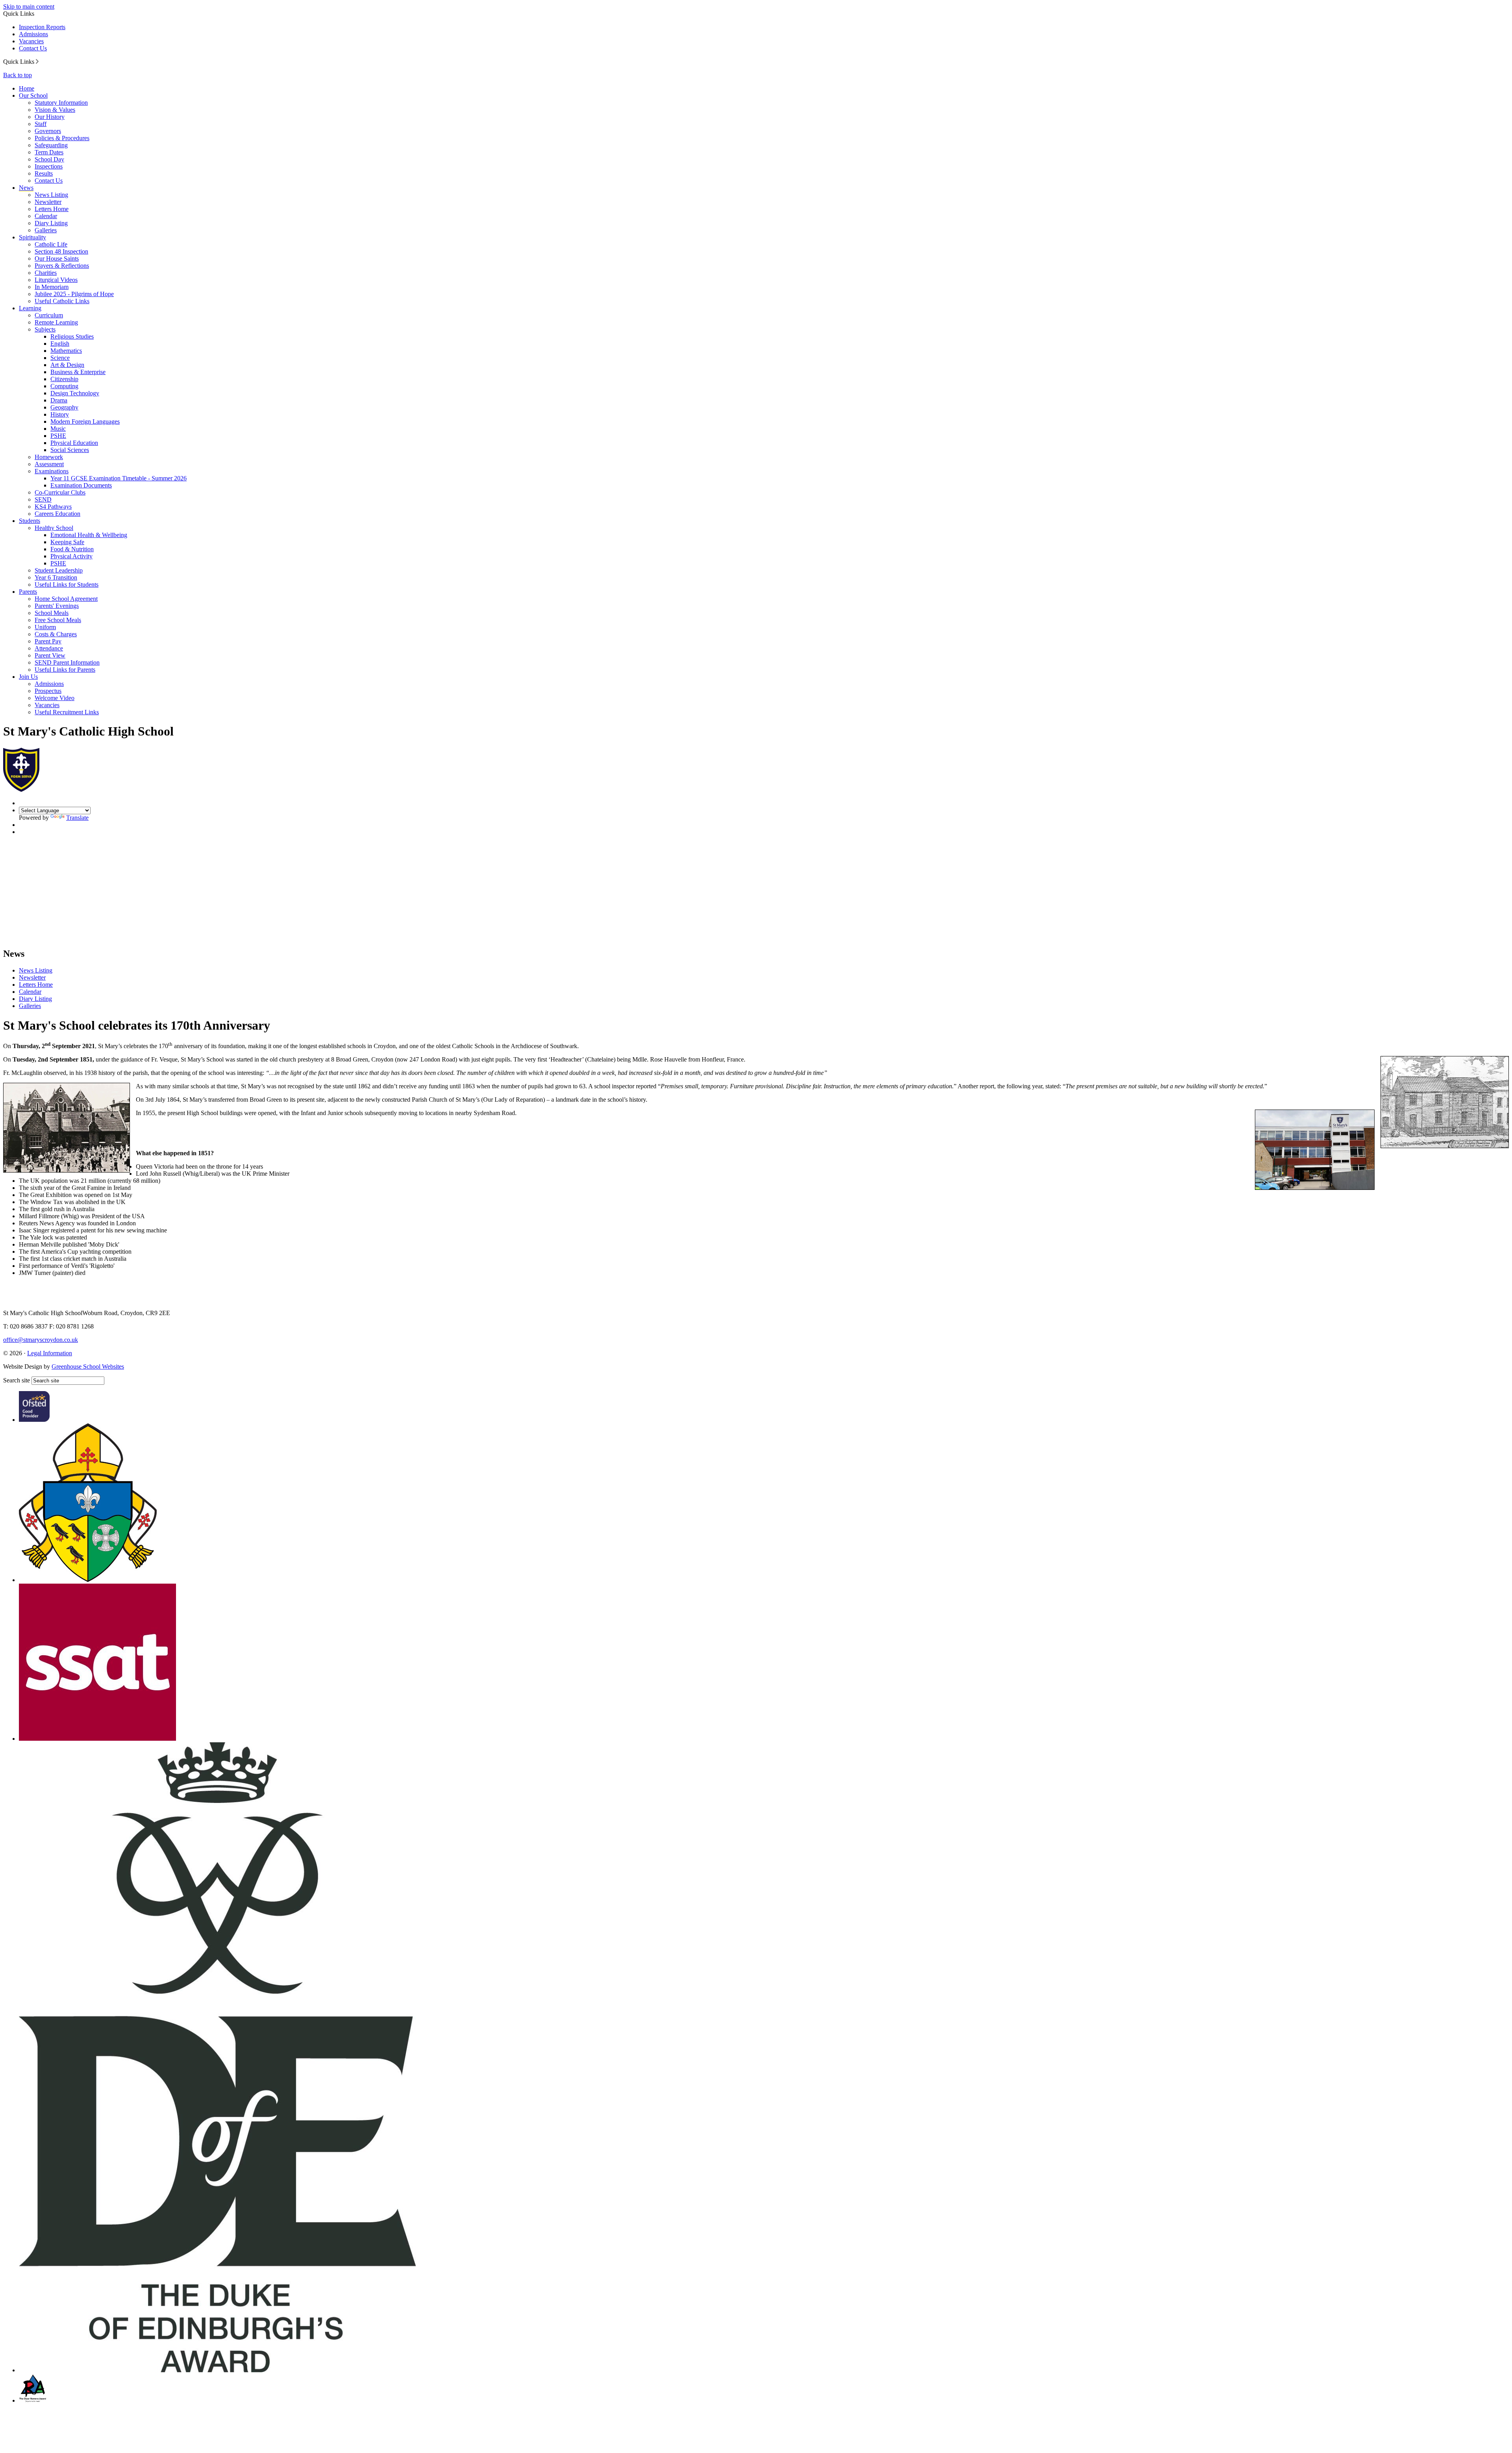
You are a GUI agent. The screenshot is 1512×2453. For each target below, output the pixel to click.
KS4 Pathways (53, 507)
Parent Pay (48, 641)
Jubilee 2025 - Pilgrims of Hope (74, 294)
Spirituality (32, 237)
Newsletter (48, 202)
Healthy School (54, 528)
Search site (17, 1380)
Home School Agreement (66, 599)
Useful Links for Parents (65, 670)
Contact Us (33, 48)
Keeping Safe (67, 542)
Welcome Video (55, 698)
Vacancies (31, 41)
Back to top (18, 75)
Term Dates (49, 152)
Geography (64, 407)
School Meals (52, 613)
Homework (49, 457)
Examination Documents (81, 485)
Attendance (49, 648)
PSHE (58, 436)
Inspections (49, 166)
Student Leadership (59, 570)
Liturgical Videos (56, 280)
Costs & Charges (56, 634)
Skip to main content (29, 6)
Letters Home (52, 209)
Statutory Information (61, 103)
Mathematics (66, 351)
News (26, 188)
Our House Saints (57, 258)
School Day (49, 159)
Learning (30, 308)
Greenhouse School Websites (88, 1366)
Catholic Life (51, 244)
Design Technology (75, 393)
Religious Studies (72, 336)
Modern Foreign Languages (85, 421)
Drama (59, 400)
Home (27, 88)
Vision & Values (55, 110)
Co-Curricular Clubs (60, 492)
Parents (28, 592)
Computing (64, 386)
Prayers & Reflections (62, 266)
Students (30, 521)
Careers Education (57, 514)
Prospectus (48, 691)
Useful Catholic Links (62, 301)
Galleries (46, 230)
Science (60, 358)
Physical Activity (71, 556)
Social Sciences (70, 450)
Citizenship (64, 379)
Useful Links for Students (67, 585)
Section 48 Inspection (61, 251)
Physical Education (74, 443)
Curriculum (49, 315)
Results (44, 173)
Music (58, 429)
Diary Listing (51, 223)
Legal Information (50, 1353)
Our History (50, 117)
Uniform (45, 627)
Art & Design (67, 365)
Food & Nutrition (72, 549)
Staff (41, 124)
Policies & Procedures (62, 138)
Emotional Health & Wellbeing (89, 535)
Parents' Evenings (57, 606)
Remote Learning (56, 322)
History (60, 414)
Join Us (28, 677)
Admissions (33, 34)
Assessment (49, 464)
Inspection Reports (42, 27)
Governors (48, 131)
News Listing (51, 195)
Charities (46, 273)
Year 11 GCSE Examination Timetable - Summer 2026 (119, 478)
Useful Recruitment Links (67, 712)
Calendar (46, 216)
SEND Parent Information (67, 662)
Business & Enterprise (78, 372)
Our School (33, 95)
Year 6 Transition (56, 577)
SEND (43, 499)
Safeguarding (51, 145)
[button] (37, 61)
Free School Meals (58, 620)
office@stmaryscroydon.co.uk (41, 1340)
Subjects (45, 329)
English (60, 344)
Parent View (50, 655)
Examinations (52, 471)
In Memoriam (52, 287)
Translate (77, 818)
